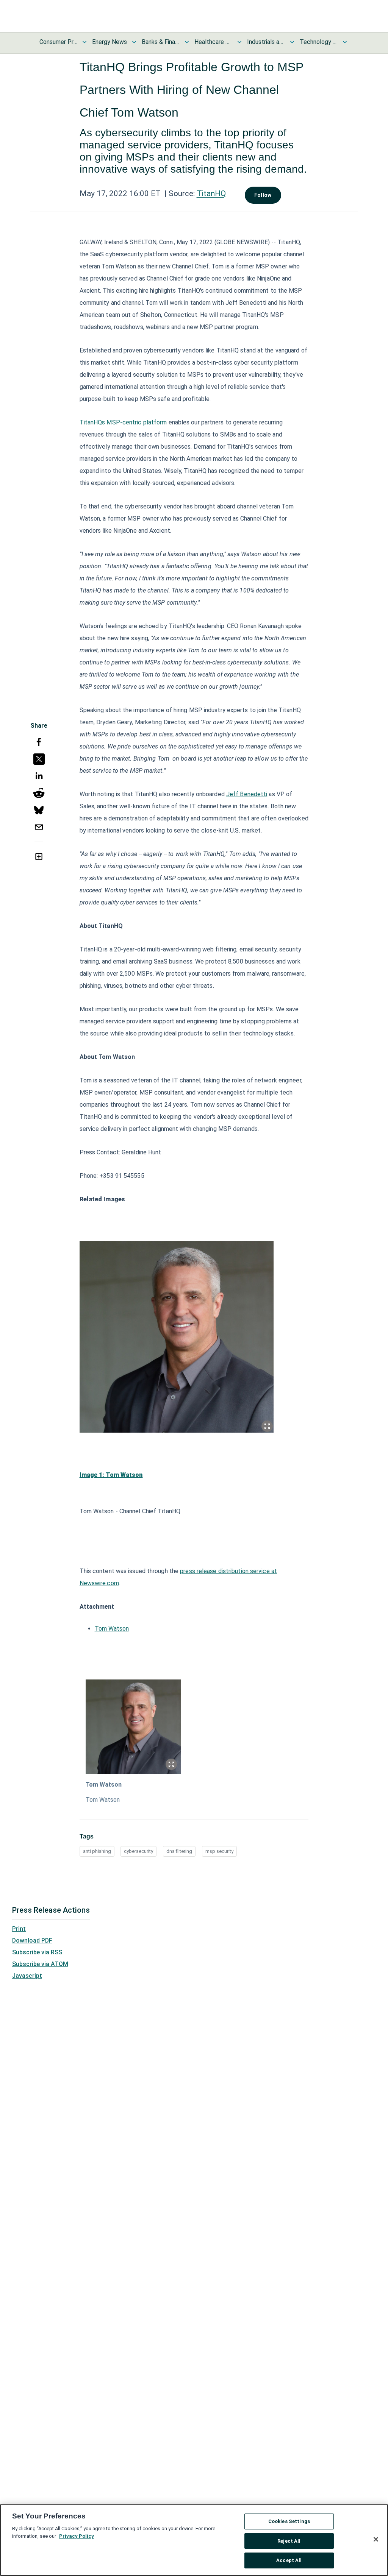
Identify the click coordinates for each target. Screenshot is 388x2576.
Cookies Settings (289, 2521)
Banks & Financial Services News (161, 42)
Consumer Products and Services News (58, 42)
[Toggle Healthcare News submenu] (239, 42)
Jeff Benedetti (247, 794)
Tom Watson (112, 1629)
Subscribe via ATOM (40, 1964)
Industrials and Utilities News (266, 42)
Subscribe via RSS (37, 1952)
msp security (219, 1851)
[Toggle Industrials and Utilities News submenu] (292, 42)
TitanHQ (211, 193)
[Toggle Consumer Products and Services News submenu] (84, 42)
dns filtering (179, 1851)
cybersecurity (138, 1851)
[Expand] (267, 1426)
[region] (194, 2540)
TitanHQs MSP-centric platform (123, 422)
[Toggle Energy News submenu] (134, 42)
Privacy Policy (77, 2536)
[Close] (376, 2539)
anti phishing (97, 1851)
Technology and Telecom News (319, 42)
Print (19, 1929)
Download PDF (32, 1941)
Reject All (289, 2541)
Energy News (110, 42)
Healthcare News (213, 42)
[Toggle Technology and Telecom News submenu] (345, 42)
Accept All (289, 2560)
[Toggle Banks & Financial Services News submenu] (187, 42)
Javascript (27, 1976)
